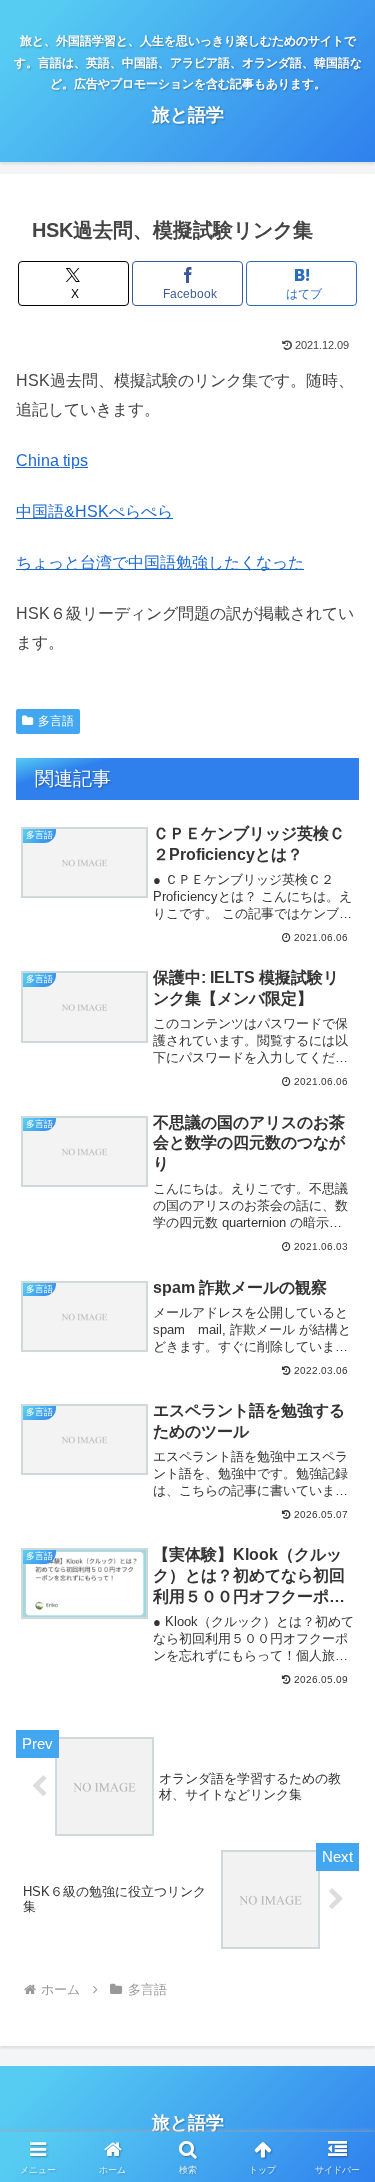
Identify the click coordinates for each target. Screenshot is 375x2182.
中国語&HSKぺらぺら (94, 511)
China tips (52, 460)
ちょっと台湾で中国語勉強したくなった (160, 562)
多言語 (56, 721)
